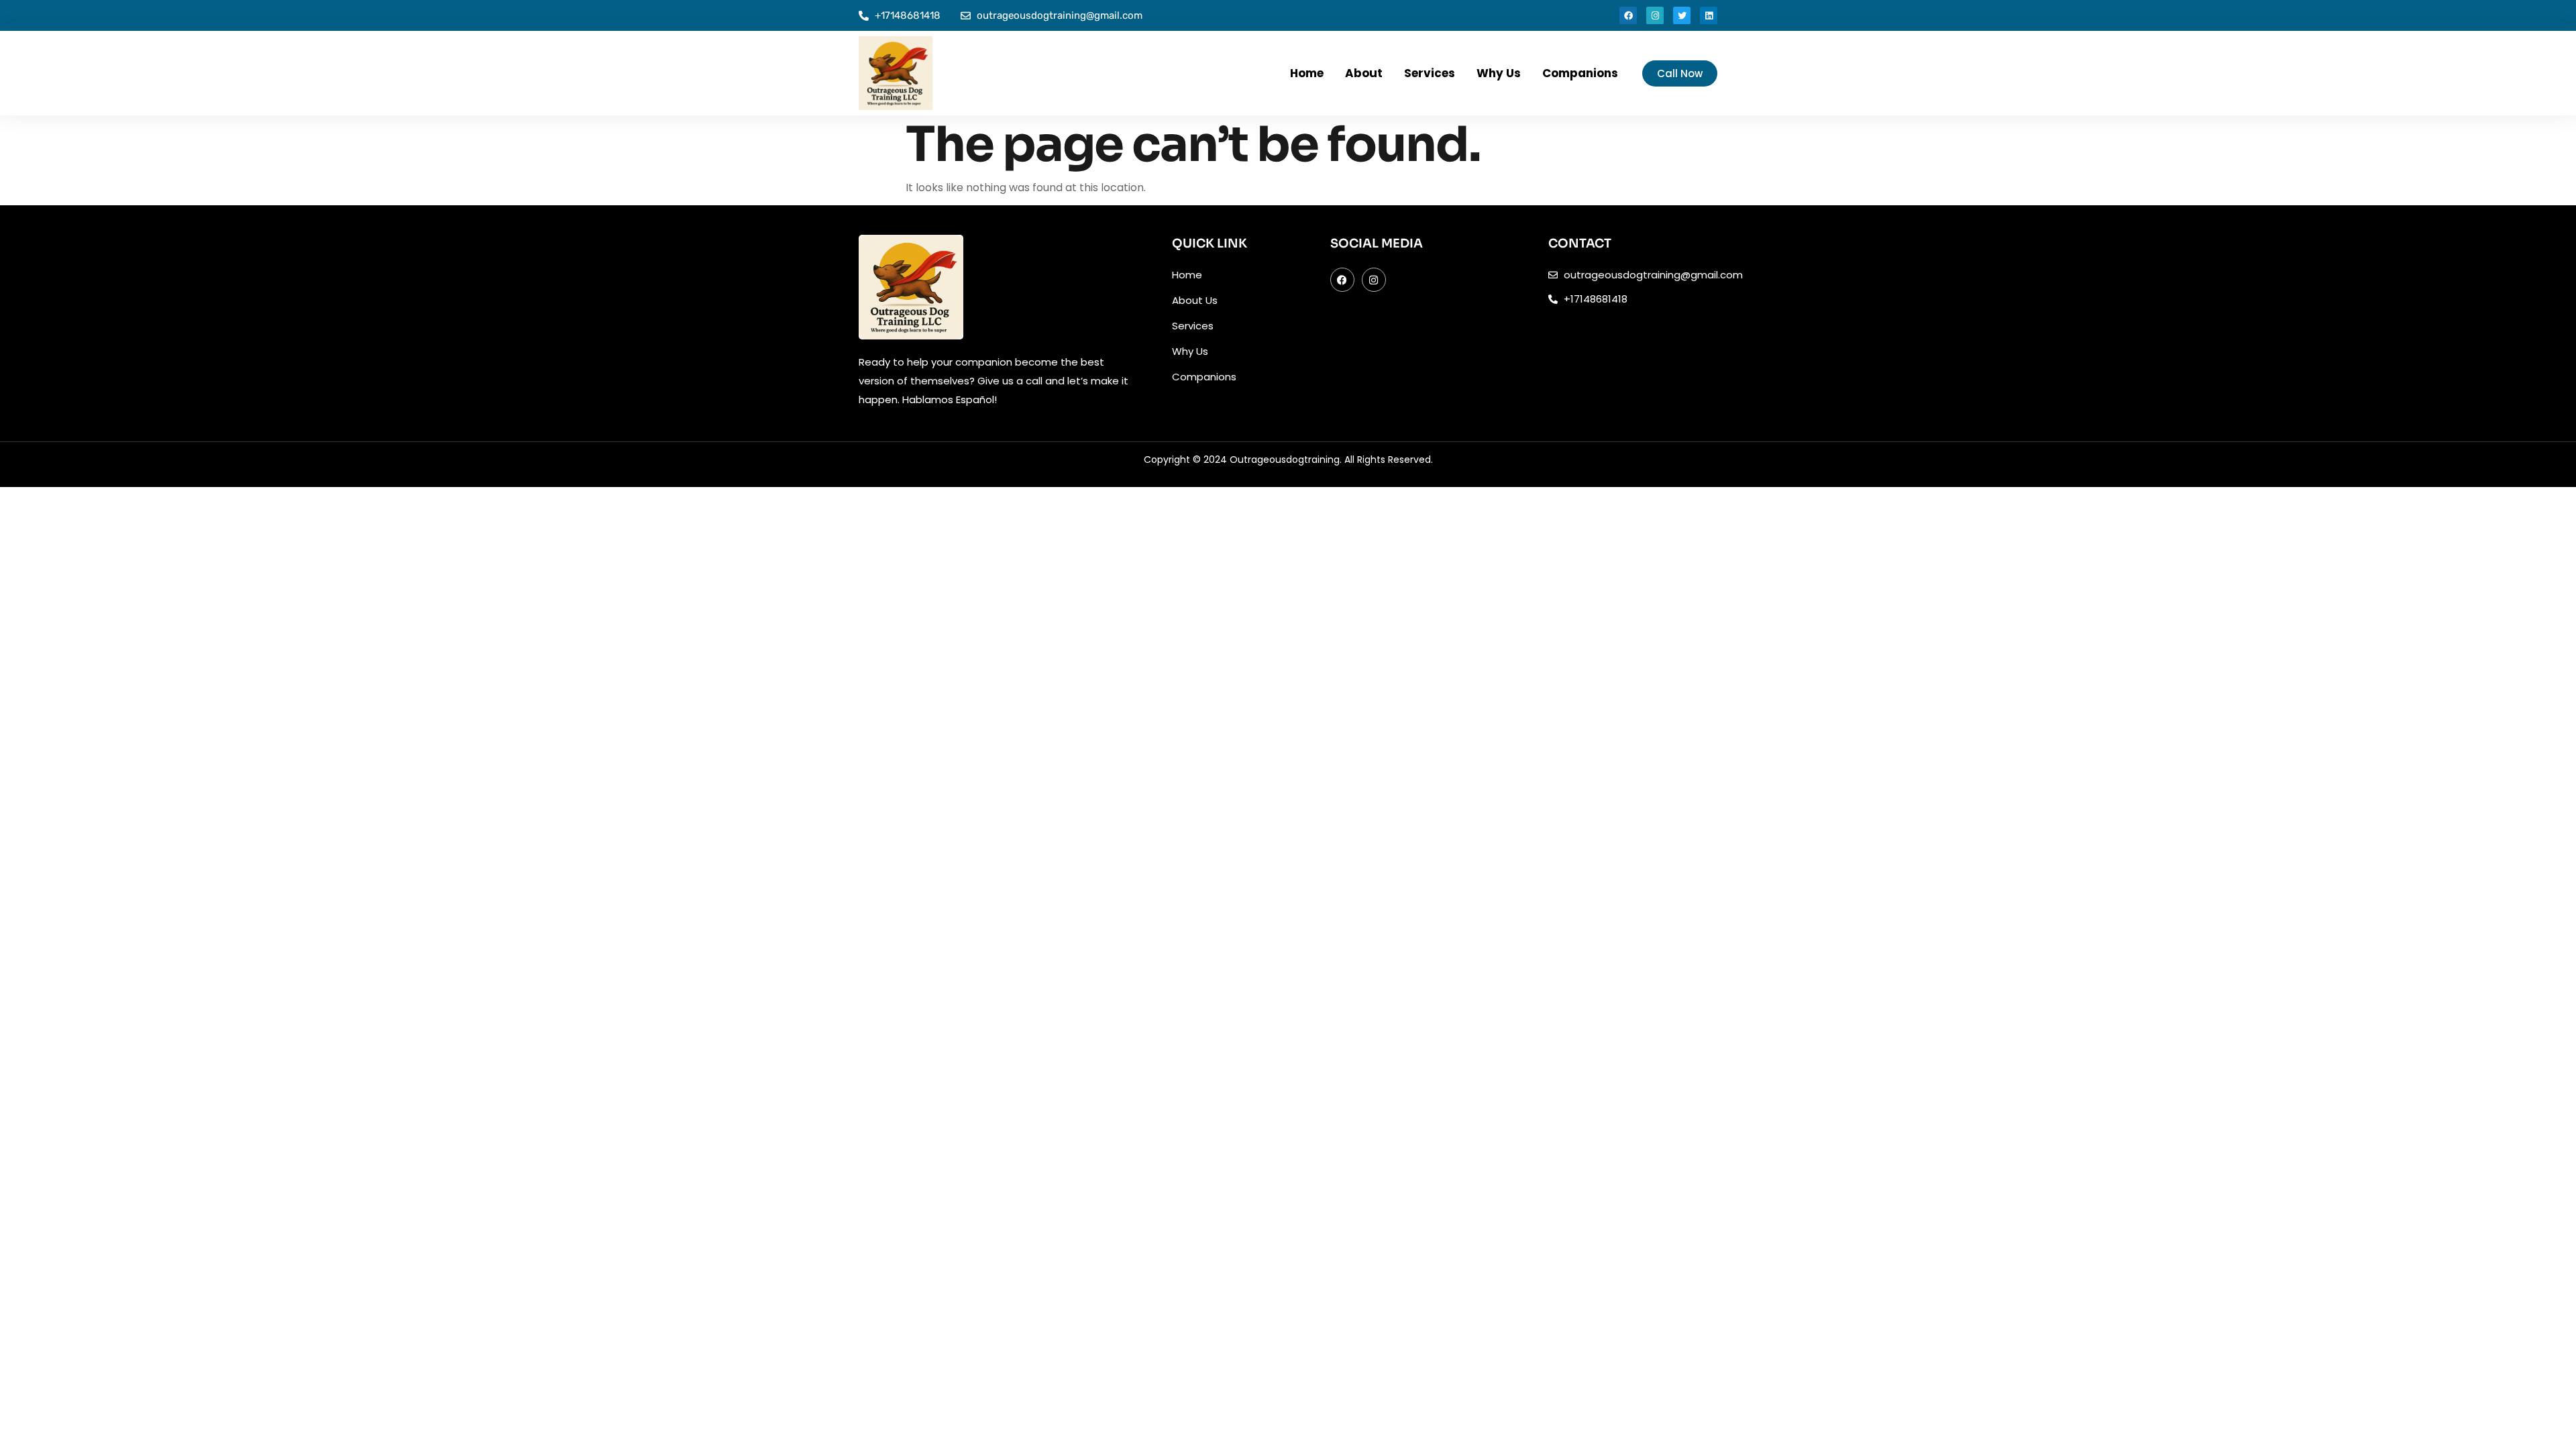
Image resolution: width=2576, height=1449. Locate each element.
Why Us (1499, 73)
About (1364, 73)
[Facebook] (1628, 15)
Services (1430, 73)
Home (1307, 73)
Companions (1580, 73)
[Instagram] (1655, 15)
